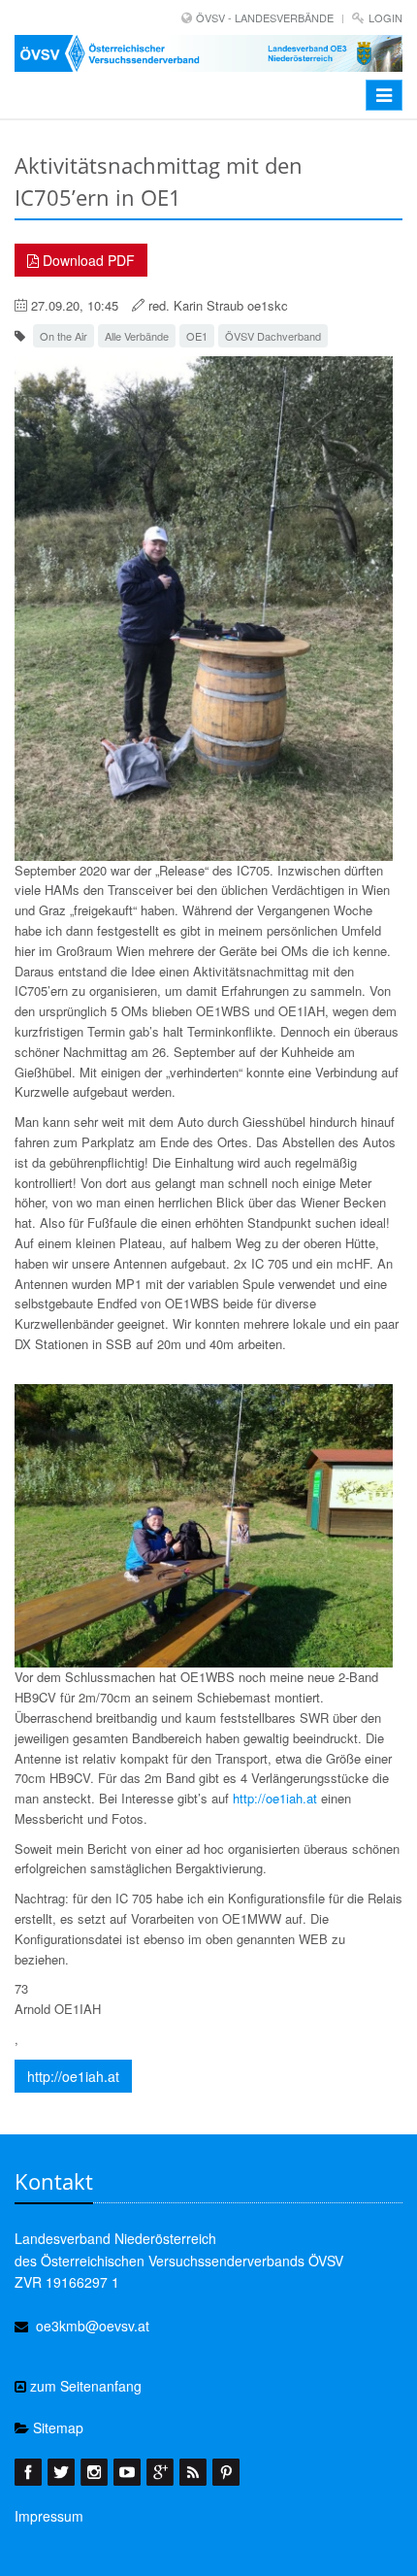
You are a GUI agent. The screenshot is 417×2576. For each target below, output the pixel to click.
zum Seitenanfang (84, 2386)
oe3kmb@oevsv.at (93, 2326)
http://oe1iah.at (275, 1798)
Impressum (49, 2516)
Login (385, 17)
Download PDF (87, 260)
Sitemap (56, 2427)
